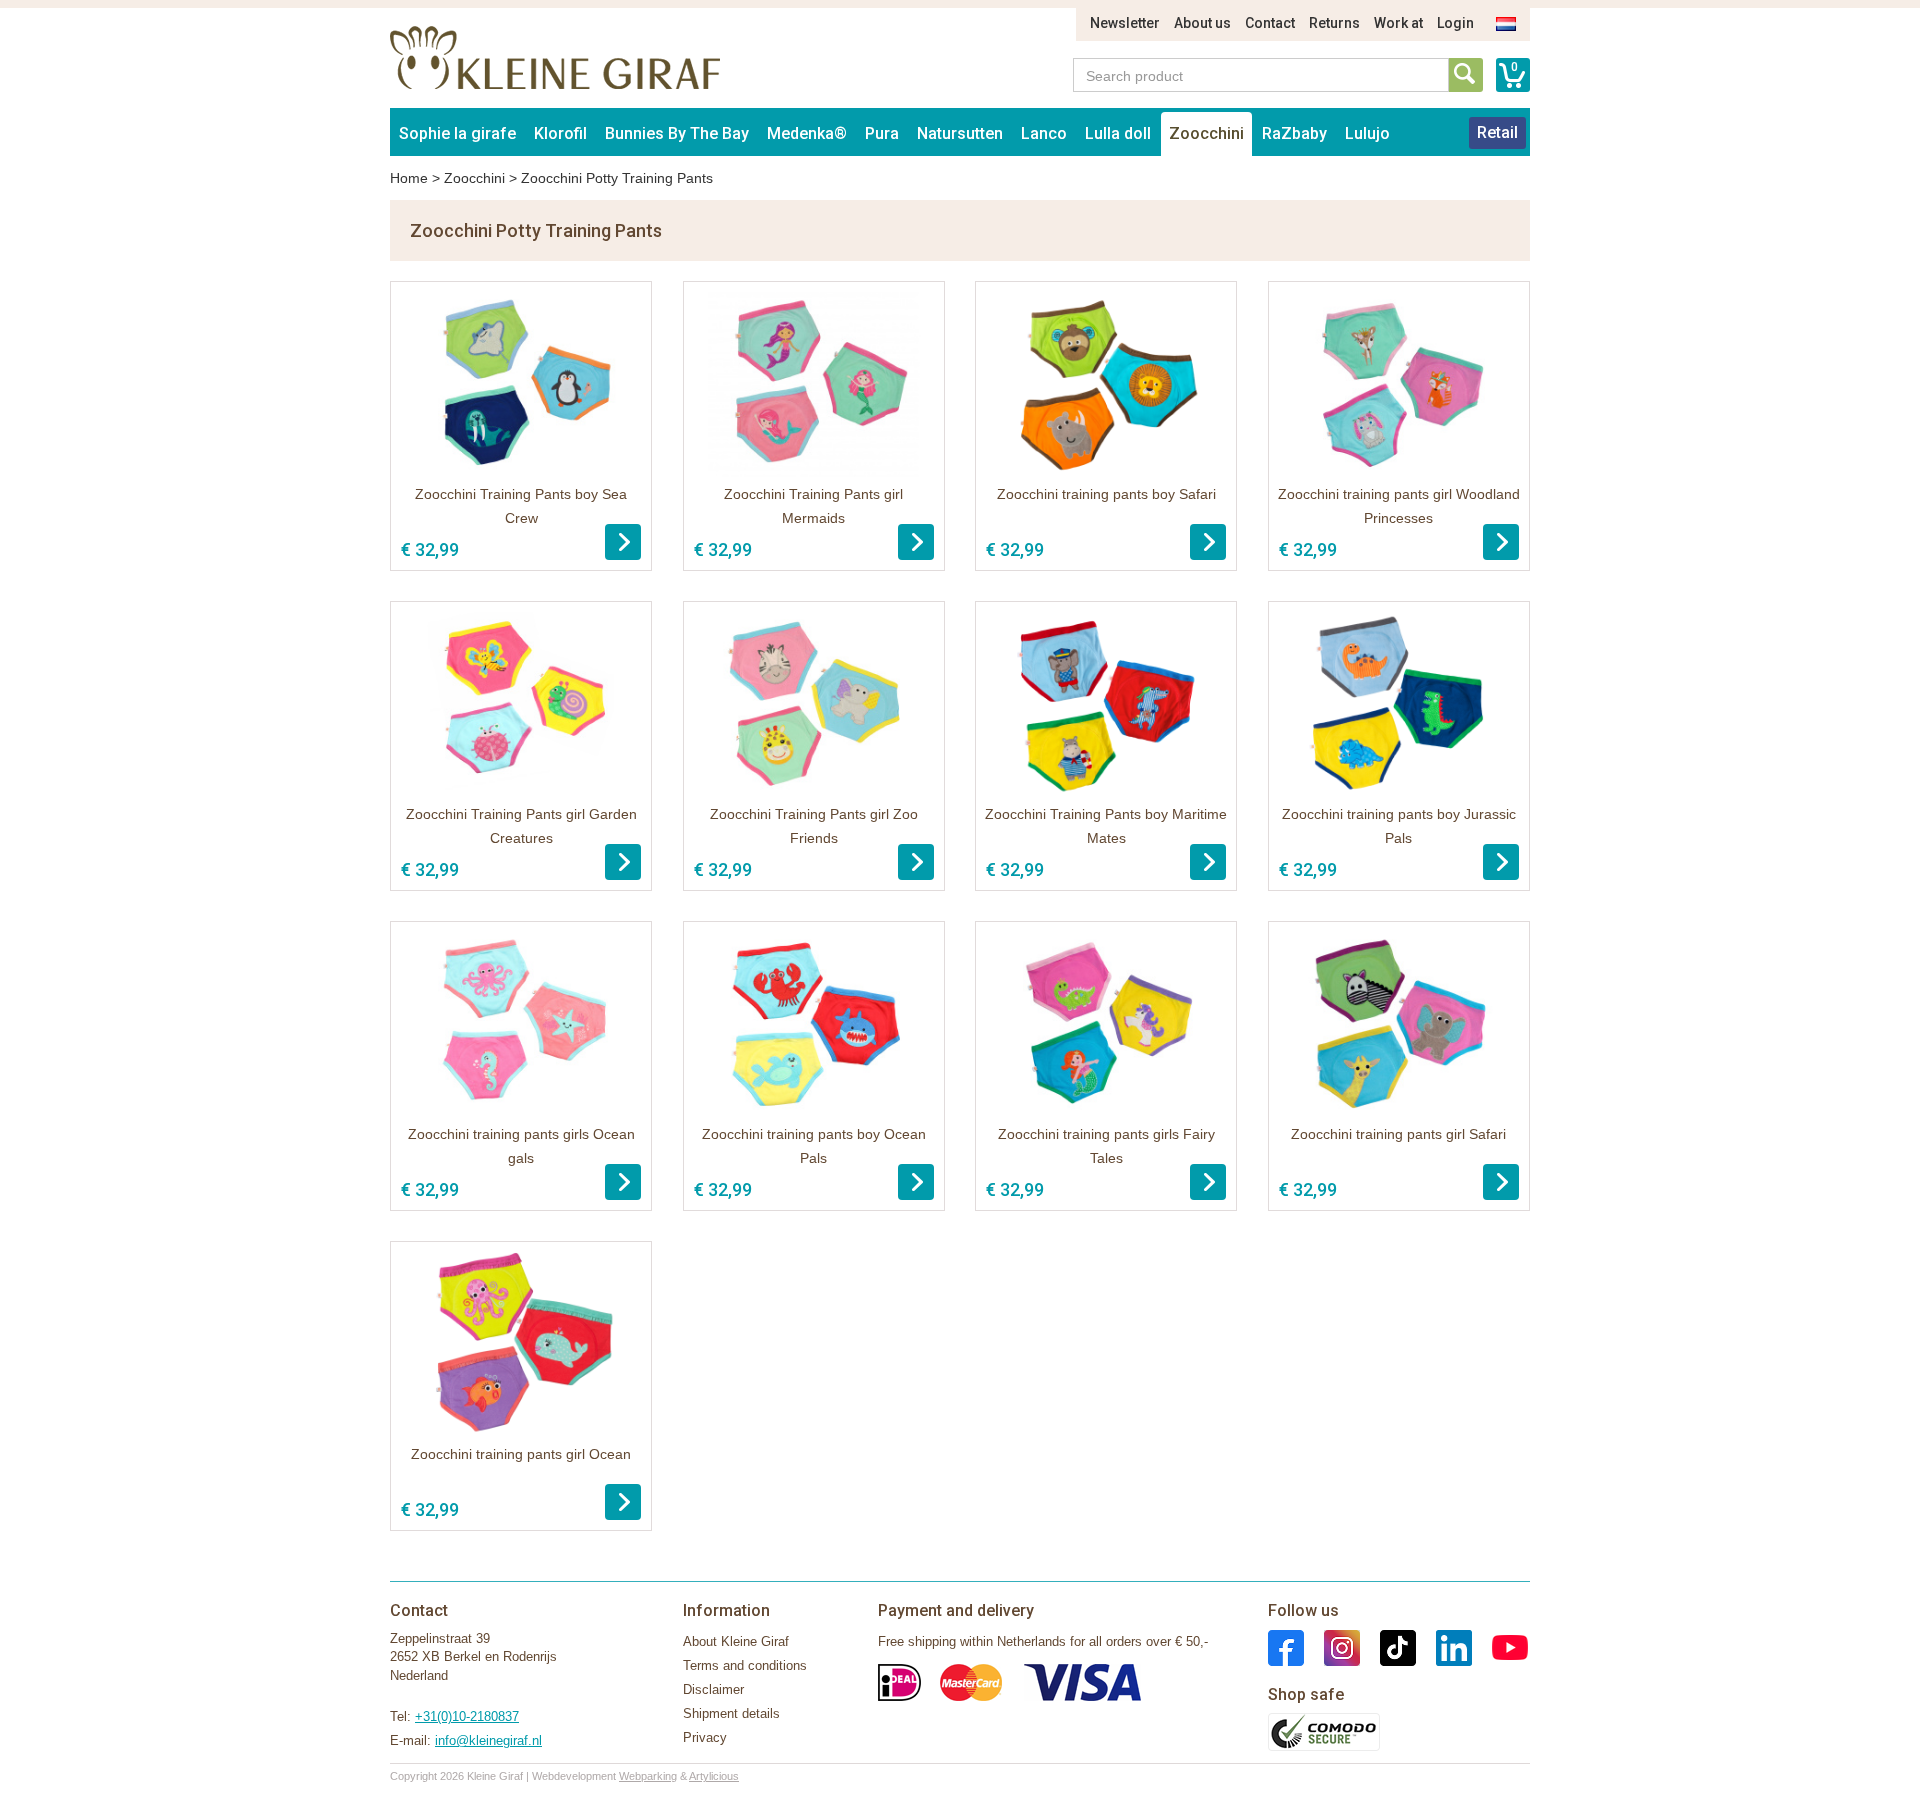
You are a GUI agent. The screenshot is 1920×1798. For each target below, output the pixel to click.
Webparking (648, 1776)
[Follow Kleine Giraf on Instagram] (1332, 1646)
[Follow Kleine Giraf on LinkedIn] (1444, 1646)
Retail (1497, 132)
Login (1455, 23)
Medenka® (807, 133)
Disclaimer (713, 1689)
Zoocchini (1206, 133)
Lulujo (1367, 133)
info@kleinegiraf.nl (488, 1740)
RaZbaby (1294, 133)
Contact (1270, 23)
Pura (882, 133)
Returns (1334, 23)
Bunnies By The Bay (677, 133)
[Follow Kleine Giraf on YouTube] (1500, 1646)
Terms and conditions (745, 1665)
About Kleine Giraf (736, 1641)
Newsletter (1125, 23)
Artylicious (714, 1776)
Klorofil (560, 133)
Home (409, 178)
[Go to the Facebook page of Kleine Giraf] (1286, 1646)
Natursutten (960, 133)
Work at (1398, 23)
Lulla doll (1118, 133)
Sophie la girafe (457, 133)
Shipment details (731, 1713)
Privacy (705, 1737)
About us (1202, 23)
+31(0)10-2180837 (467, 1716)
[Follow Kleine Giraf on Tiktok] (1388, 1646)
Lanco (1044, 133)
